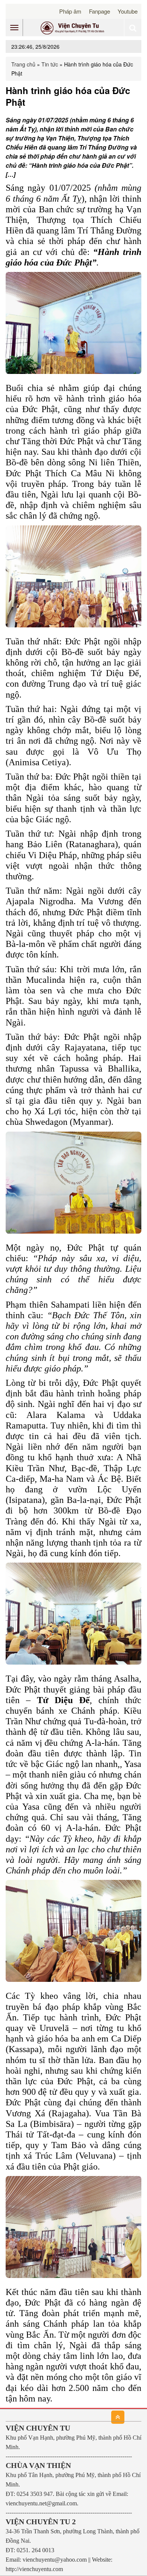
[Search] (133, 28)
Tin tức (50, 64)
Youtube (128, 11)
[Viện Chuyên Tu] (73, 28)
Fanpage (100, 11)
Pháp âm (70, 11)
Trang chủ (23, 64)
